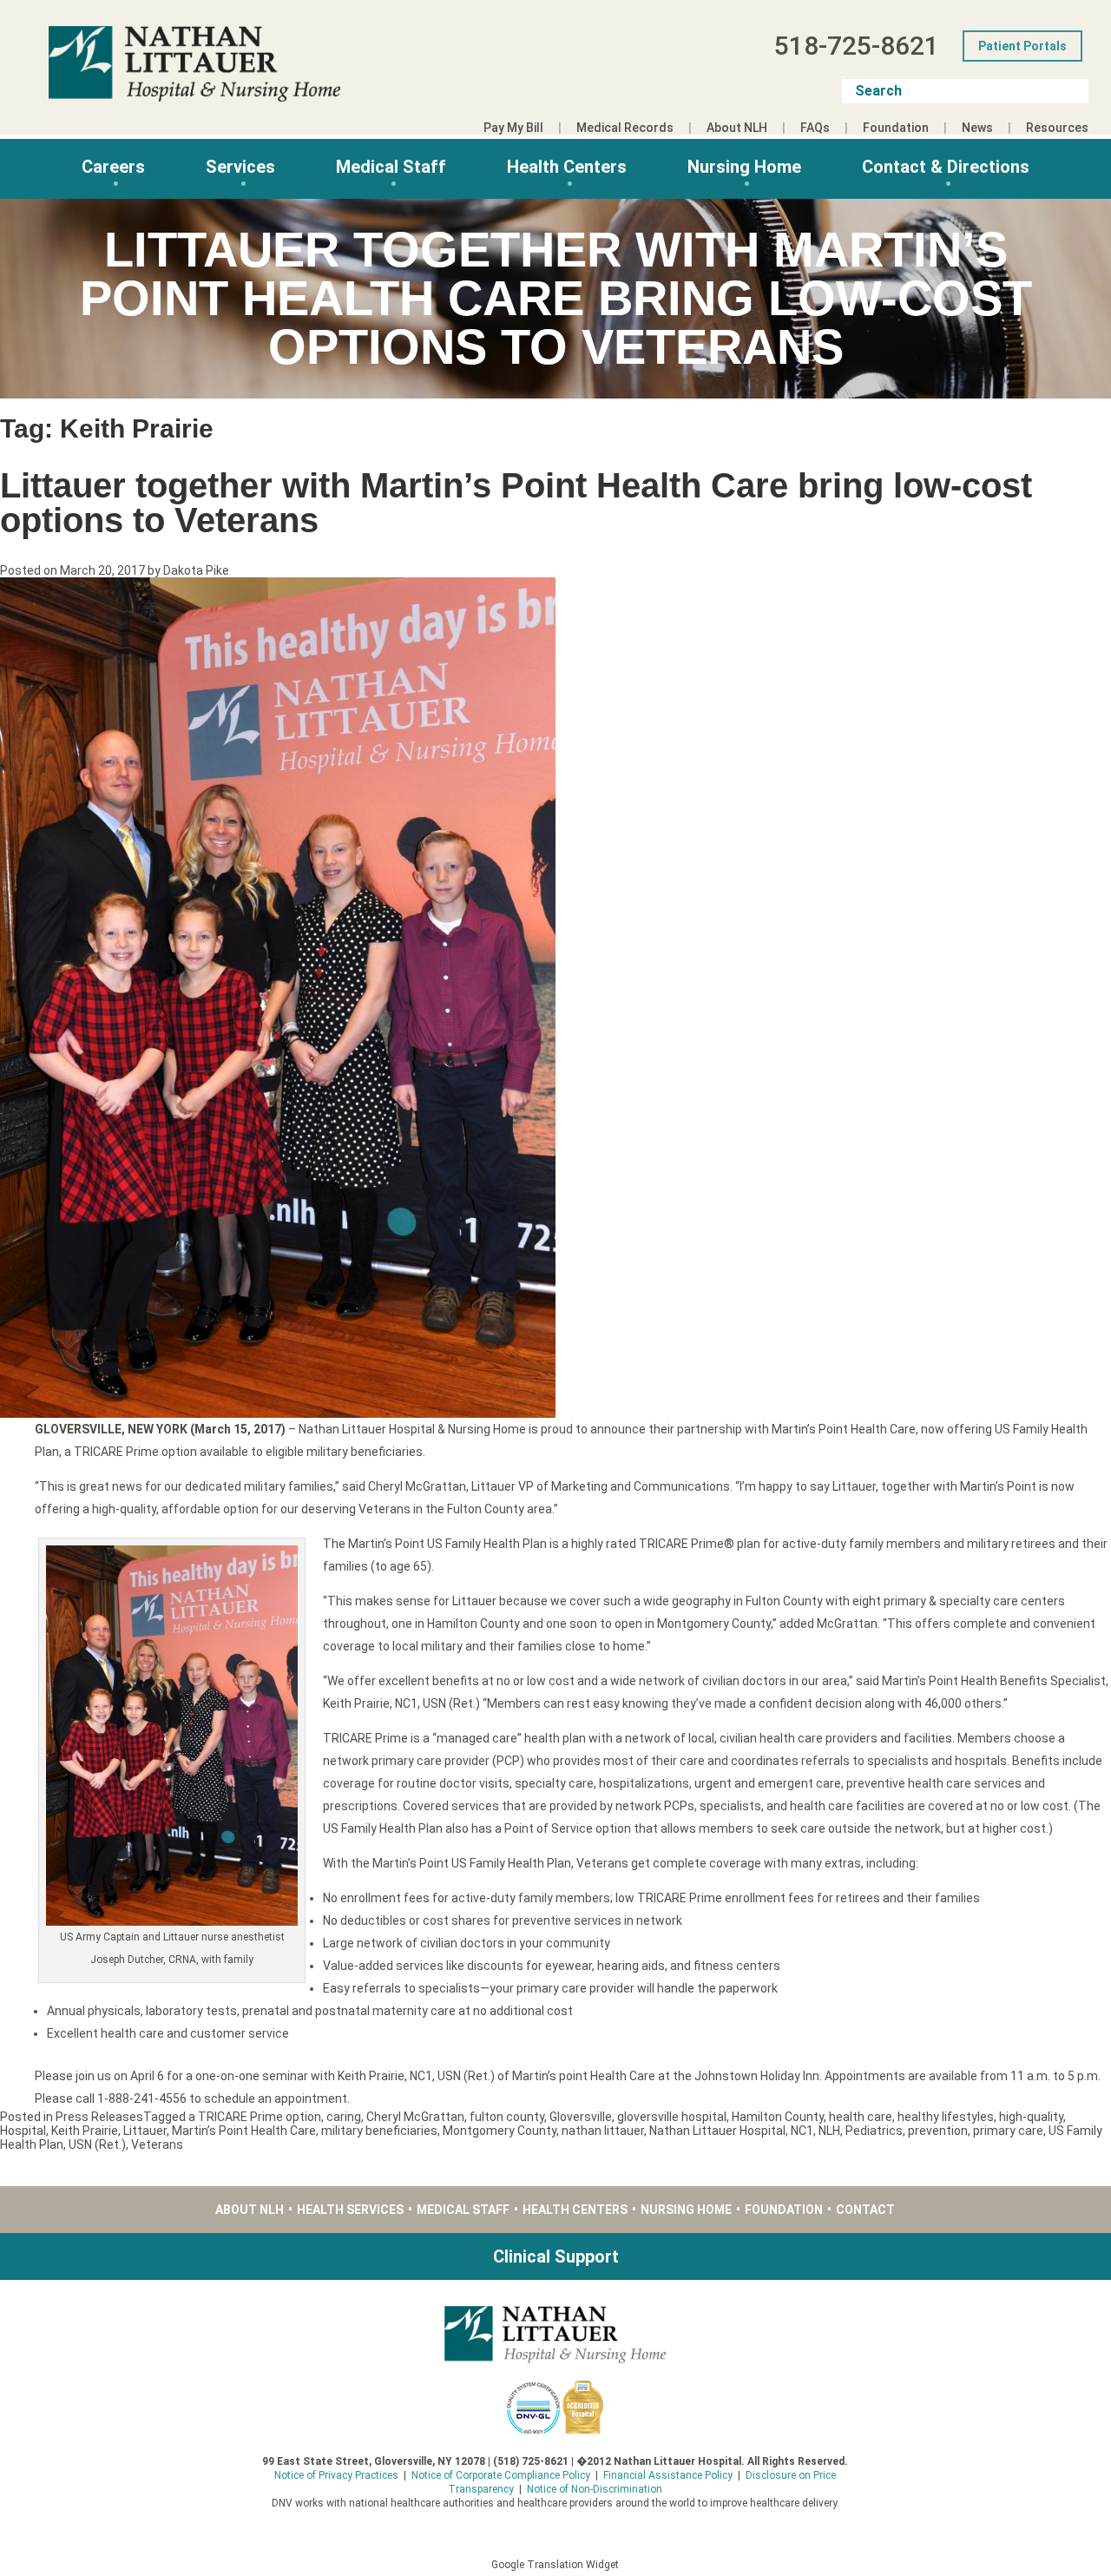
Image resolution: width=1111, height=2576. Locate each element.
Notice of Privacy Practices (336, 2475)
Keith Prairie (85, 2131)
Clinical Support (556, 2256)
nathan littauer (603, 2131)
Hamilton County (778, 2117)
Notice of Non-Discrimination (595, 2489)
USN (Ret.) (97, 2144)
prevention (938, 2131)
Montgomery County (500, 2131)
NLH (829, 2131)
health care (861, 2117)
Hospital (23, 2131)
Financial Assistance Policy (668, 2475)
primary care (1008, 2131)
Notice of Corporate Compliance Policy (501, 2475)
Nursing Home (744, 167)
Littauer (145, 2131)
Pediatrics (874, 2131)
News (977, 128)
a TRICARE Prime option (255, 2117)
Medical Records (625, 128)
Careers (113, 167)
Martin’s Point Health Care (244, 2131)
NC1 (802, 2131)
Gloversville (581, 2117)
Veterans (157, 2144)
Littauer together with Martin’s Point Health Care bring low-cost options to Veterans (516, 503)
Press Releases (99, 2117)
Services (240, 167)
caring (344, 2117)
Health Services (350, 2210)
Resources (1057, 128)
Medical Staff (391, 167)
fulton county (507, 2117)
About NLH (737, 128)
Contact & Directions (946, 167)
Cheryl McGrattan (415, 2117)
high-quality (1031, 2117)
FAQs (815, 128)
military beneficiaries (379, 2131)
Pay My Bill (513, 128)
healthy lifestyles (946, 2117)
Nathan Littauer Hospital (717, 2131)
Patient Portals (1022, 46)
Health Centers (567, 167)
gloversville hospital (672, 2117)
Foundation (896, 128)
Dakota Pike (196, 570)
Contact (865, 2210)
